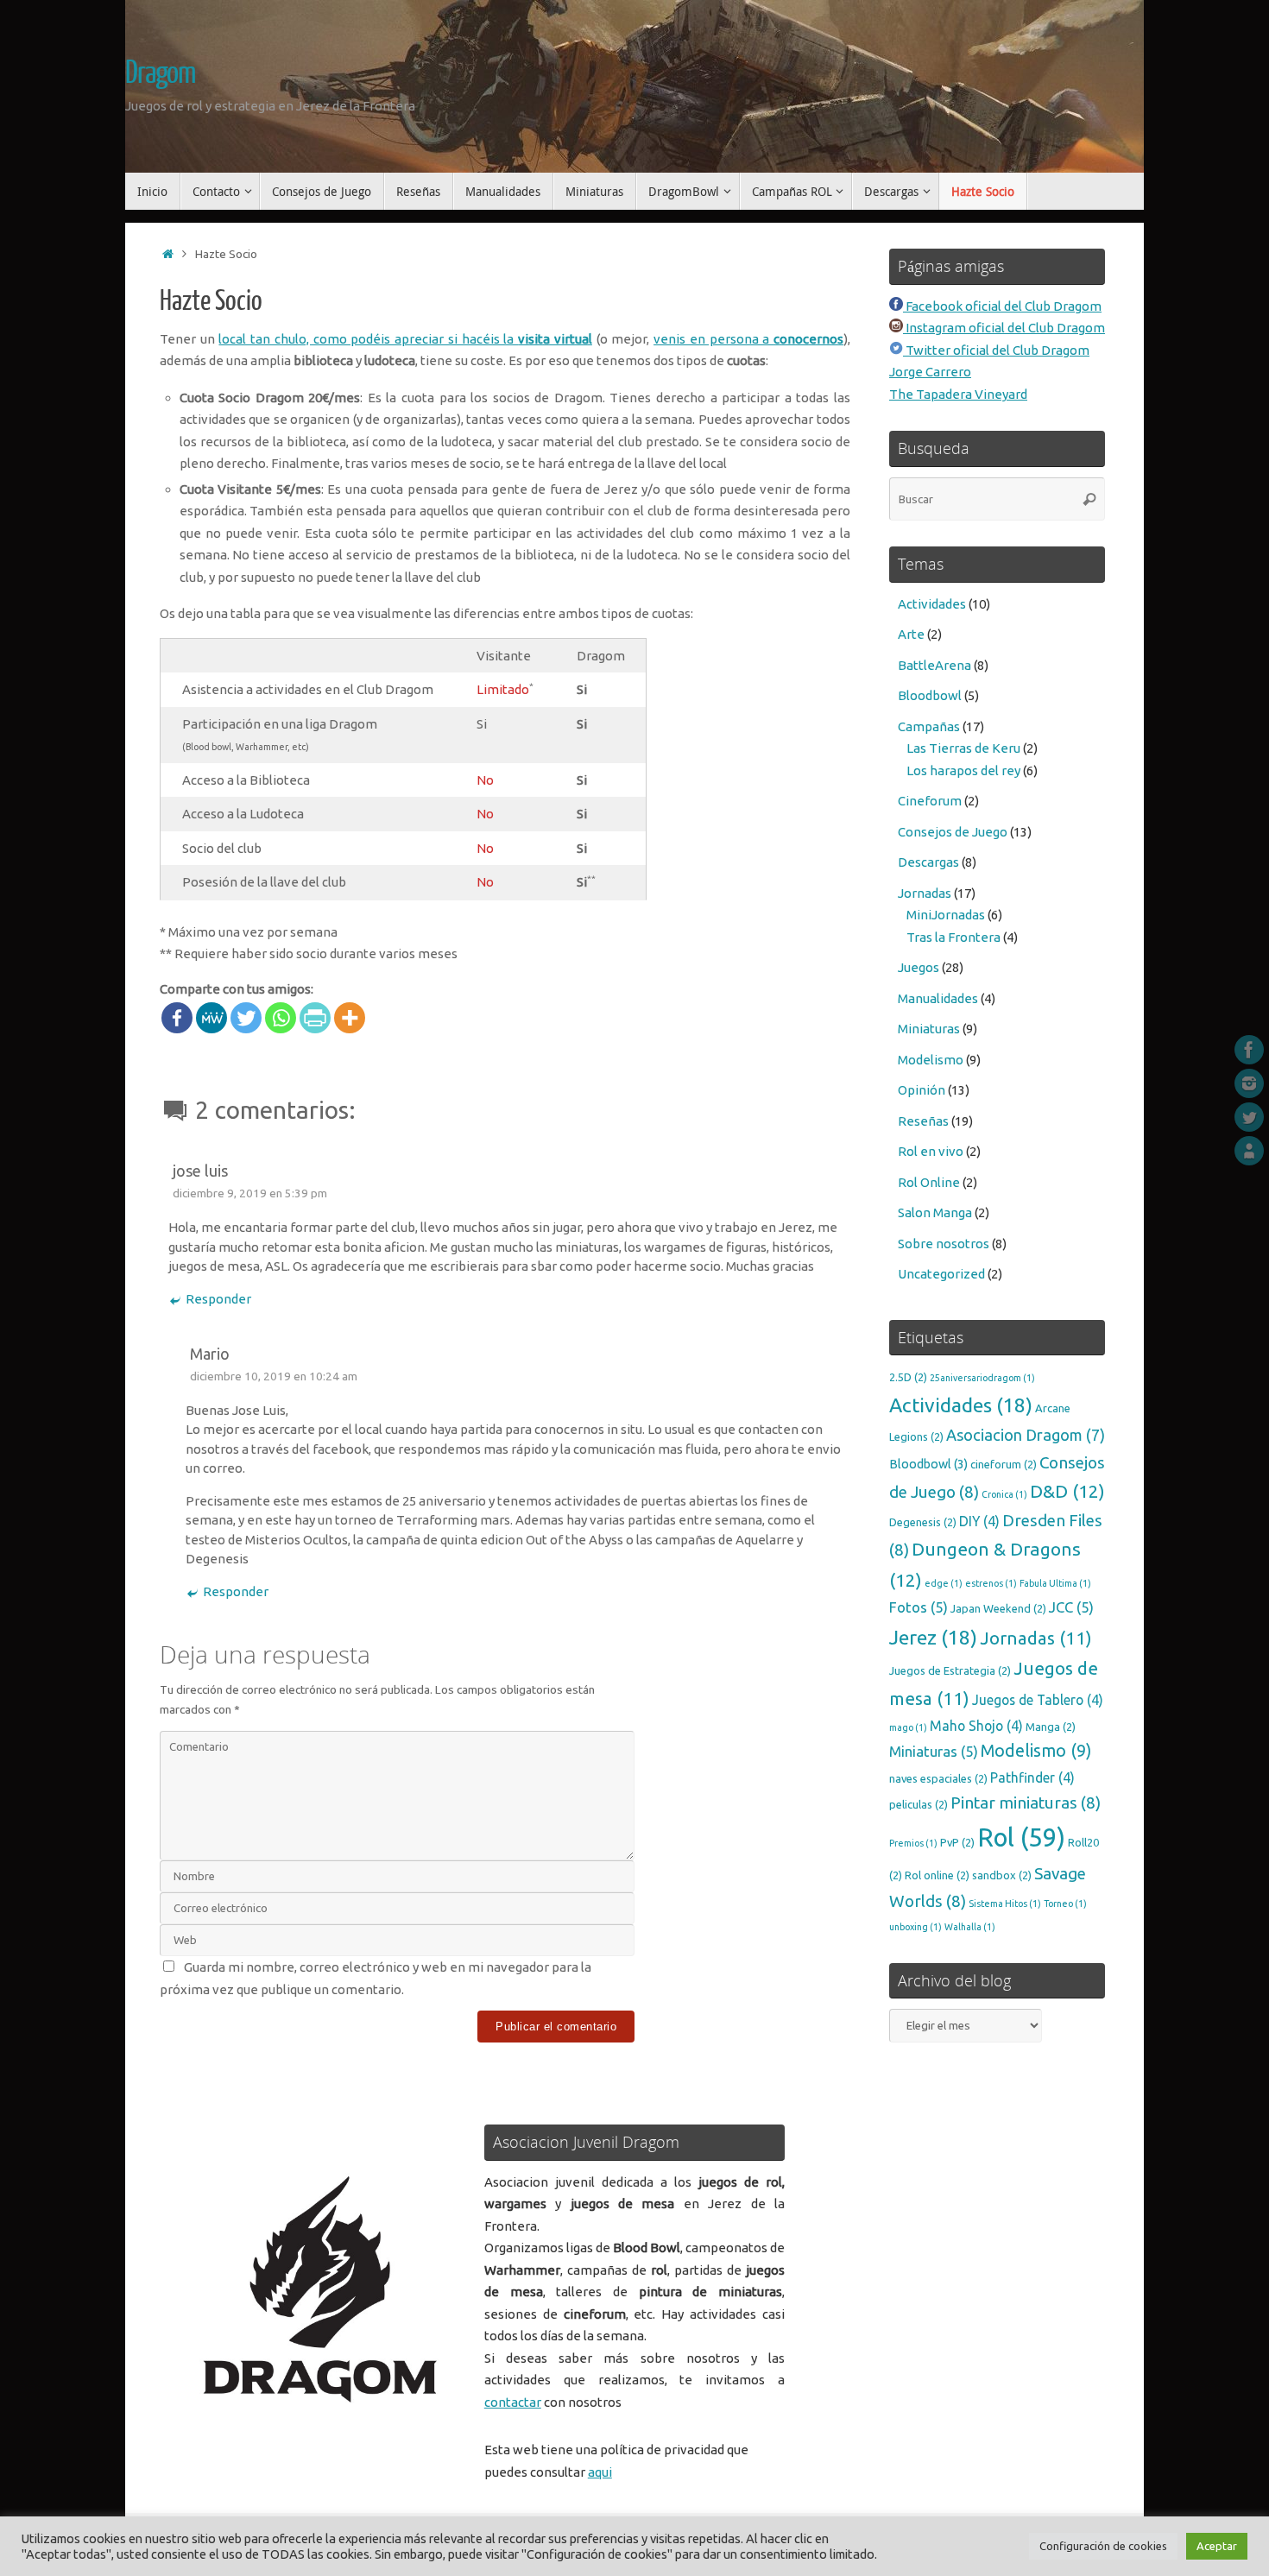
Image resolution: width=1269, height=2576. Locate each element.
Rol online (937, 1875)
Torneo (1065, 1904)
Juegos (919, 967)
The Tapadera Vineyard (958, 394)
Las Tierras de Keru (963, 748)
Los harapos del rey (963, 770)
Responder (218, 1299)
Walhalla (970, 1927)
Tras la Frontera (953, 937)
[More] (350, 1018)
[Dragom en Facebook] (1249, 1050)
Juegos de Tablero (1038, 1700)
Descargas (928, 862)
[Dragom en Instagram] (1249, 1083)
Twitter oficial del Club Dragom (996, 350)
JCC (1071, 1607)
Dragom (160, 73)
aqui (600, 2472)
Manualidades (938, 998)
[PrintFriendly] (315, 1018)
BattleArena (934, 665)
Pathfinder (1032, 1777)
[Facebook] (177, 1018)
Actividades (932, 604)
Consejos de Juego (953, 832)
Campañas (929, 726)
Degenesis (923, 1522)
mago (908, 1727)
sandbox (1002, 1875)
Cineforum (930, 801)
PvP (957, 1842)
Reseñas (923, 1121)
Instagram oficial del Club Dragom (1004, 328)
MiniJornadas (946, 915)
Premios (913, 1843)
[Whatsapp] (281, 1018)
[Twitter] (246, 1018)
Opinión (922, 1090)
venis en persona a (748, 339)
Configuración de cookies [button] (1103, 2546)
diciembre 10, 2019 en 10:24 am (274, 1376)
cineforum (1004, 1464)
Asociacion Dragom (1026, 1435)
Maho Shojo (976, 1726)
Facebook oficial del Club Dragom (1002, 306)
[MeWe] (211, 1018)
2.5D (908, 1377)
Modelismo (931, 1060)
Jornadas (925, 893)
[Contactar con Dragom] (1249, 1151)
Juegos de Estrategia (950, 1670)
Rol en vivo (931, 1151)
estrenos (991, 1583)
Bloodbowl (930, 695)
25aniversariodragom (982, 1378)
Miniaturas (929, 1029)
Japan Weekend (998, 1608)
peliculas (919, 1804)
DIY (979, 1521)
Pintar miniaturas (1026, 1803)
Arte (911, 634)
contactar (513, 2402)
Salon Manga (935, 1212)
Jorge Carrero (930, 372)
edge (944, 1583)
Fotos (919, 1607)
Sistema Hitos (1005, 1904)
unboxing (915, 1927)
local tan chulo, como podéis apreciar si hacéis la (405, 339)
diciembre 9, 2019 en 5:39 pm (250, 1193)
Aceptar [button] (1217, 2546)
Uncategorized (941, 1274)
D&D (1067, 1491)
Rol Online (929, 1182)
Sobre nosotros (944, 1244)
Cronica (1004, 1494)
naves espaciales (938, 1778)
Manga (1051, 1727)
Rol (1021, 1837)
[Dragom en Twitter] (1249, 1117)
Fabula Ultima (1055, 1583)
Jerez (933, 1637)
